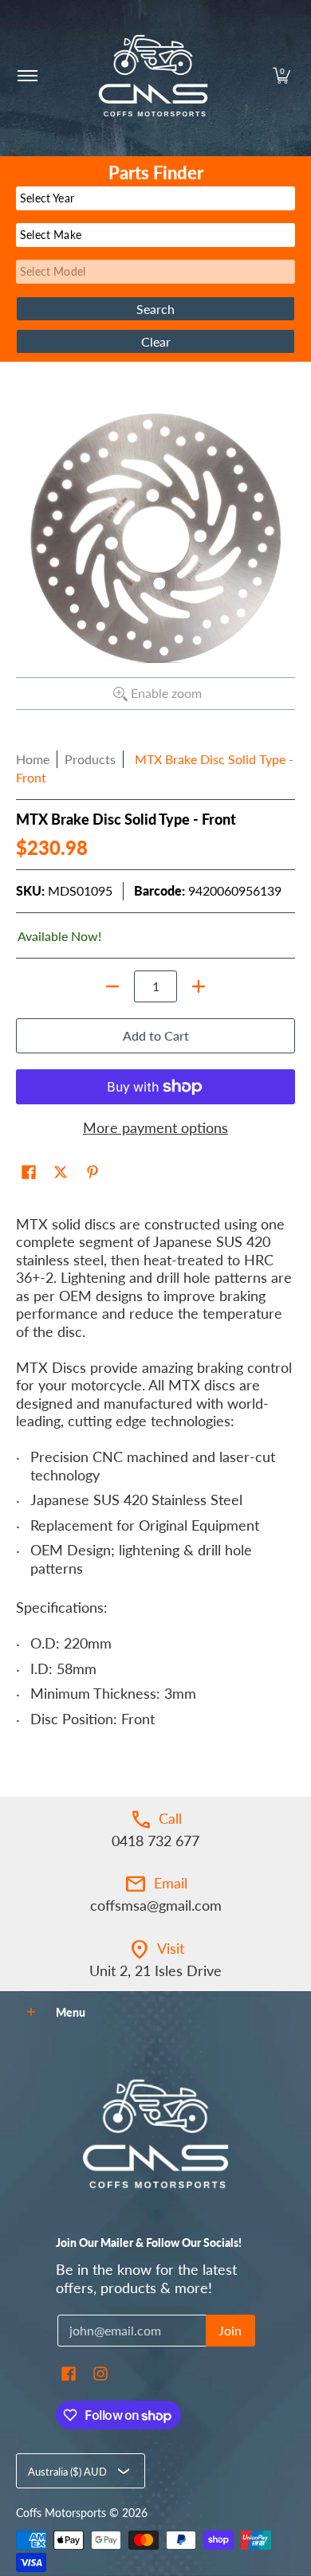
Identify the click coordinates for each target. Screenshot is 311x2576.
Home (33, 759)
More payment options (155, 1127)
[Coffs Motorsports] (153, 76)
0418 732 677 (155, 1841)
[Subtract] (112, 986)
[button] (281, 76)
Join (230, 2330)
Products (90, 759)
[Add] (199, 986)
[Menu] (27, 76)
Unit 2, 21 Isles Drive (155, 1970)
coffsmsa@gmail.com (156, 1905)
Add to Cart (156, 1035)
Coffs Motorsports (61, 2513)
